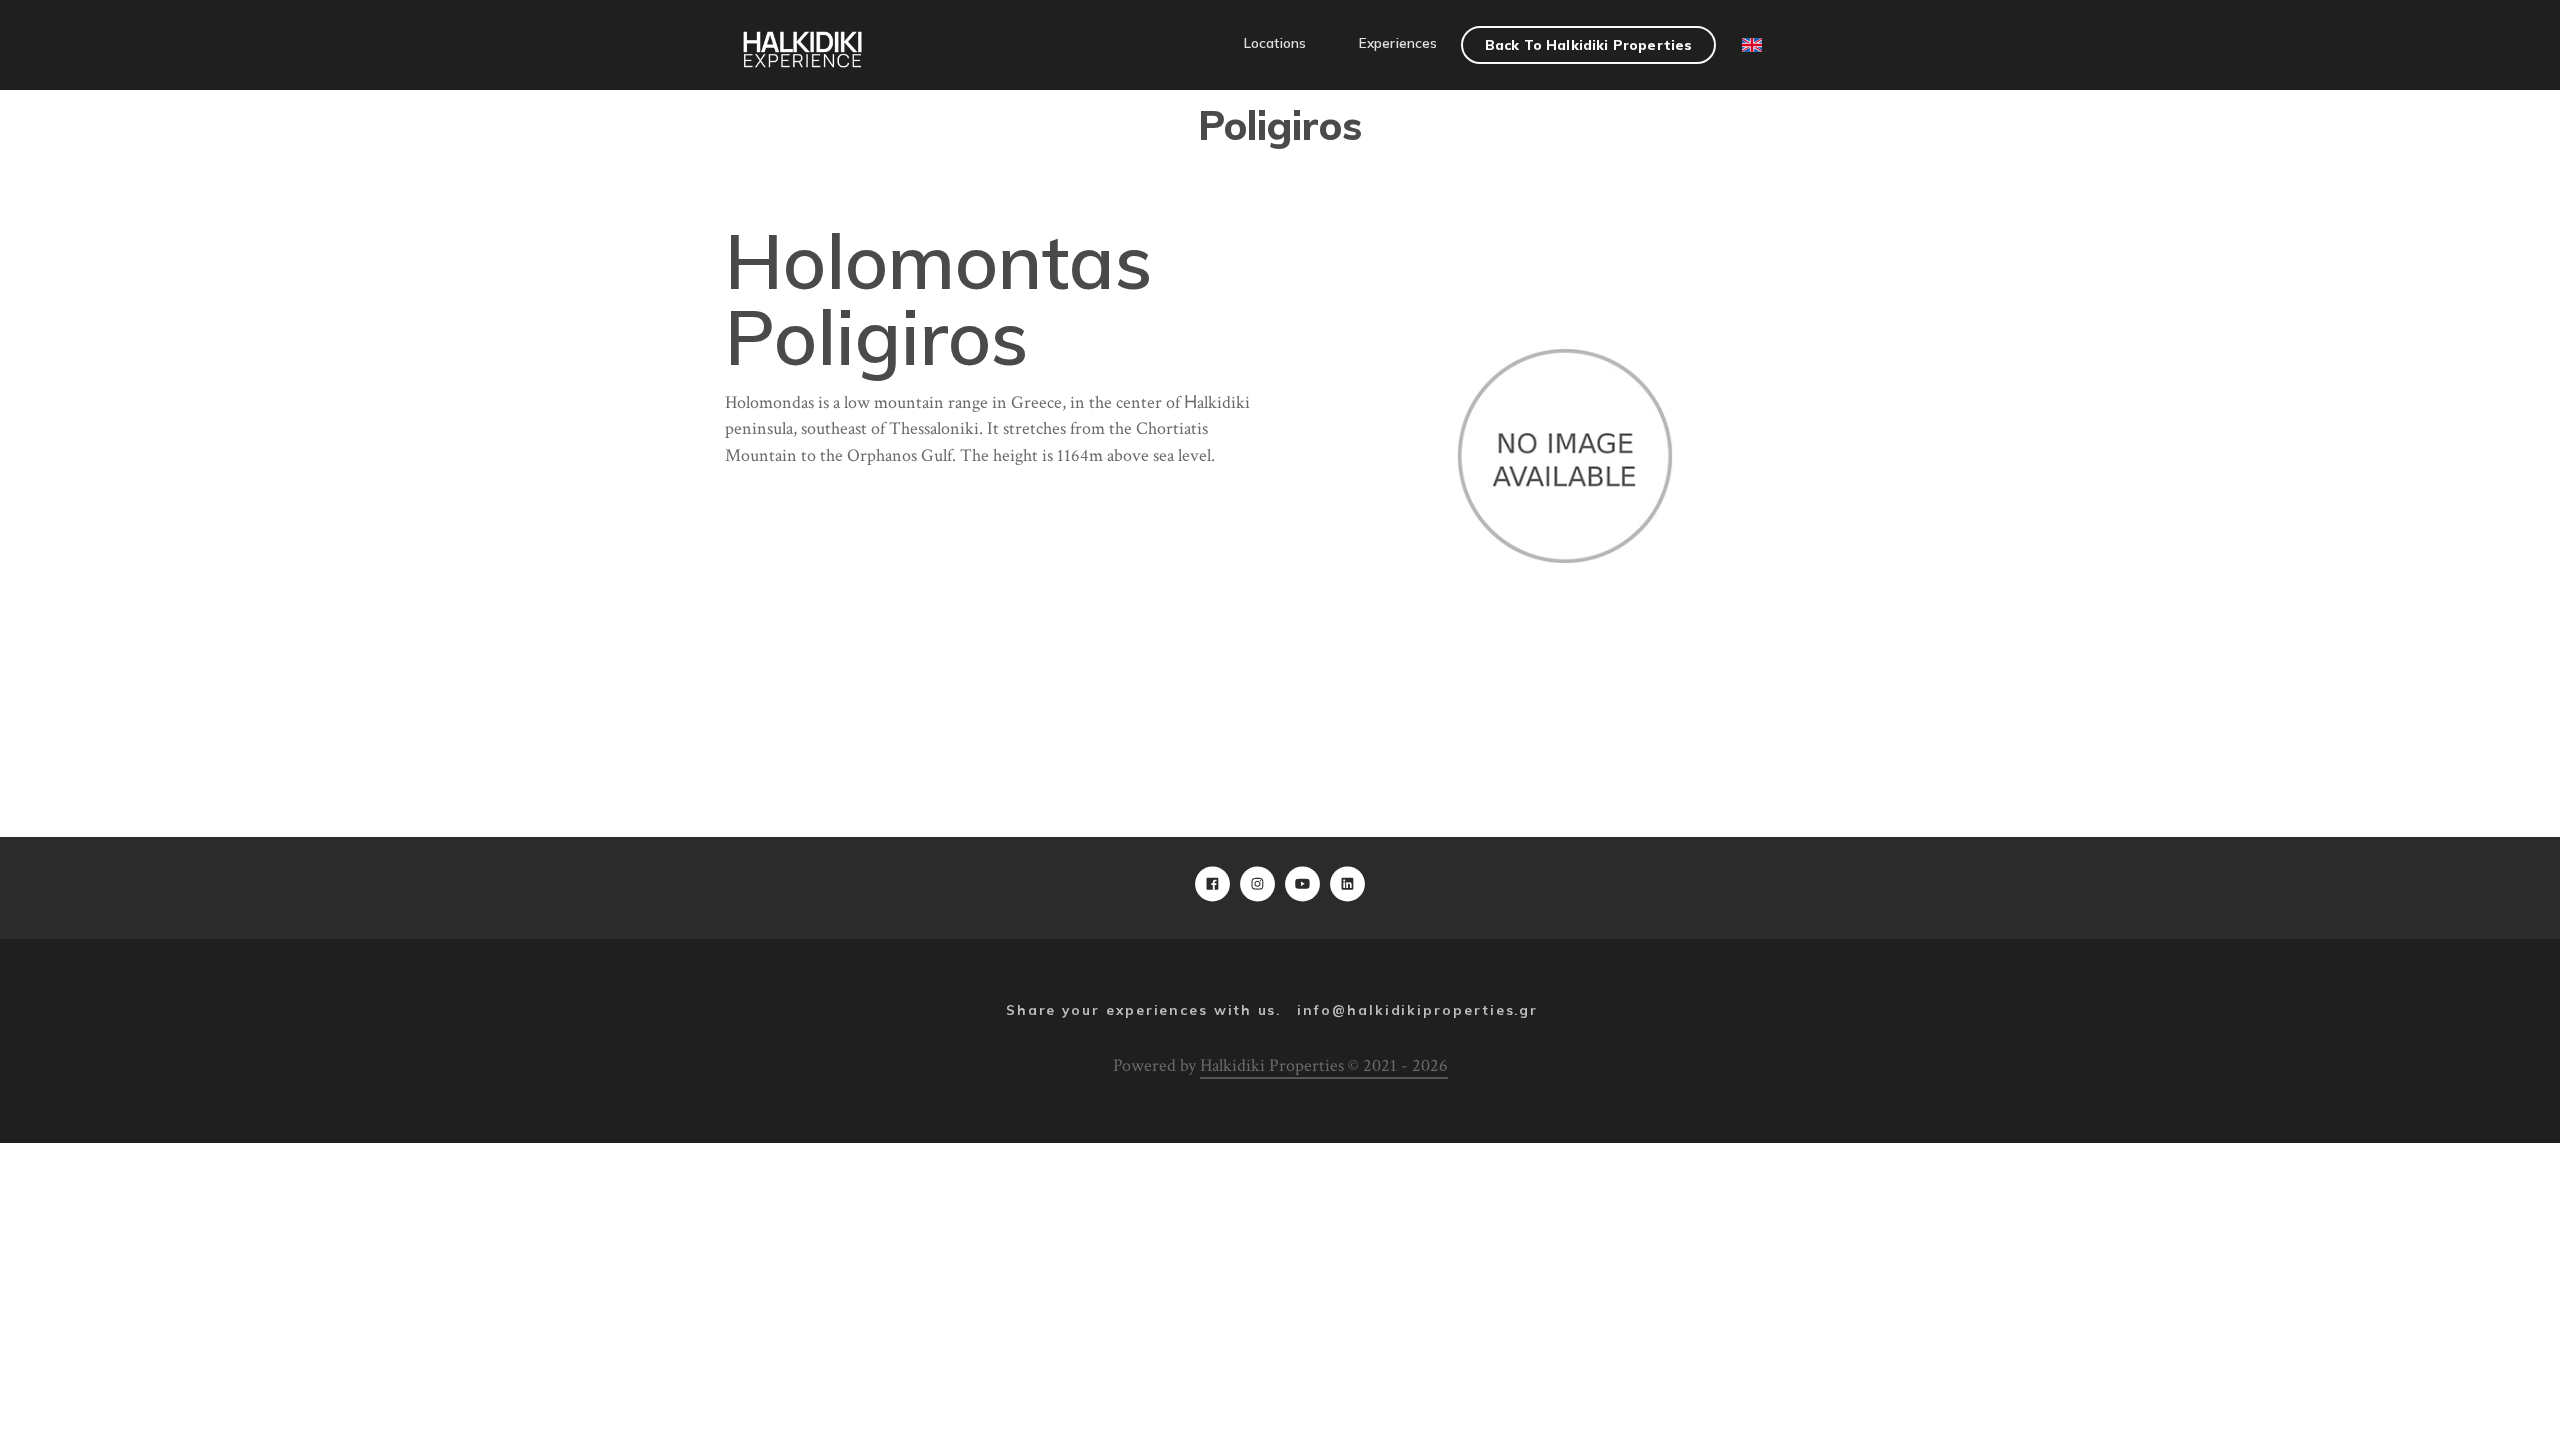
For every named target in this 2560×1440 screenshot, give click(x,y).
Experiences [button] (1398, 42)
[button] (1020, 33)
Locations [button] (1275, 42)
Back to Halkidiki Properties (1588, 44)
